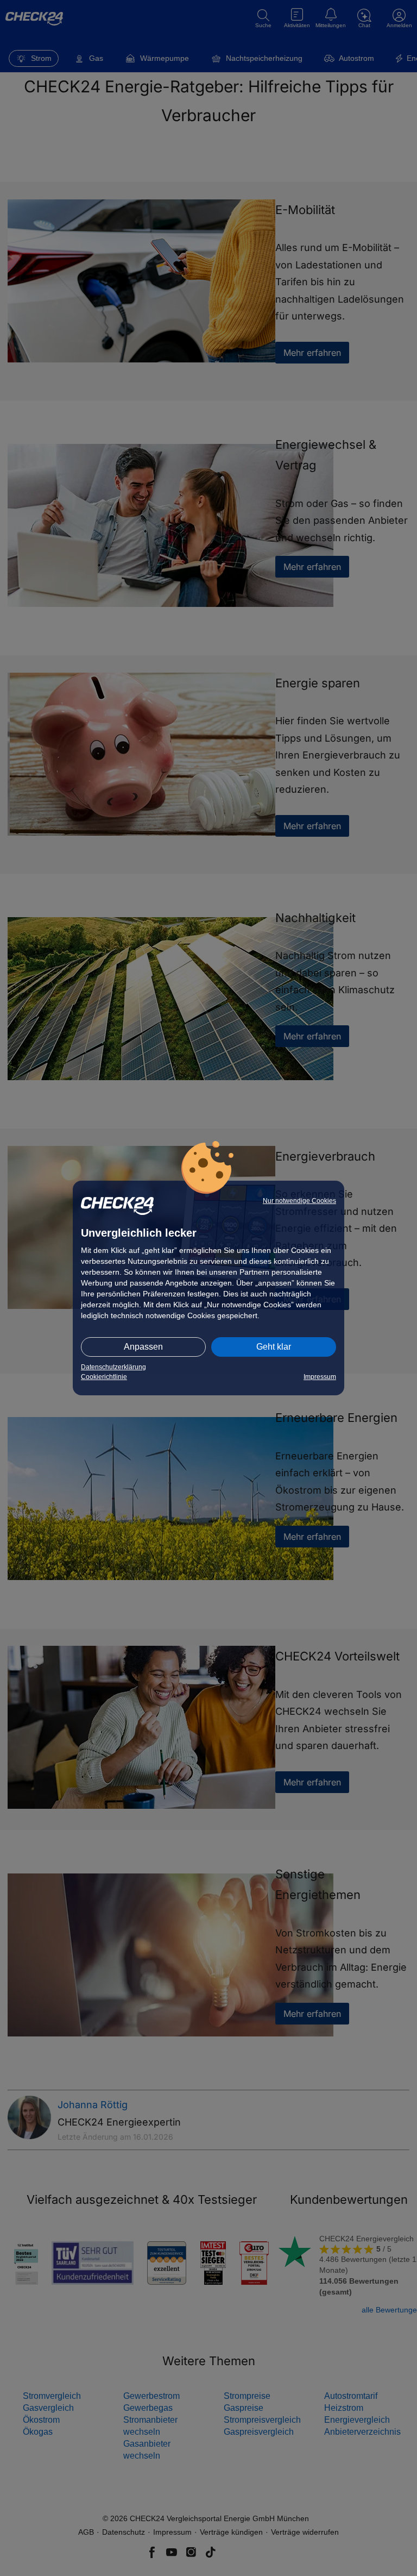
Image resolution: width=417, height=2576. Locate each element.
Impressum (320, 1377)
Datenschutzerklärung (113, 1367)
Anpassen (143, 1347)
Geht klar (274, 1347)
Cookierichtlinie (104, 1377)
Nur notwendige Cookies (299, 1201)
